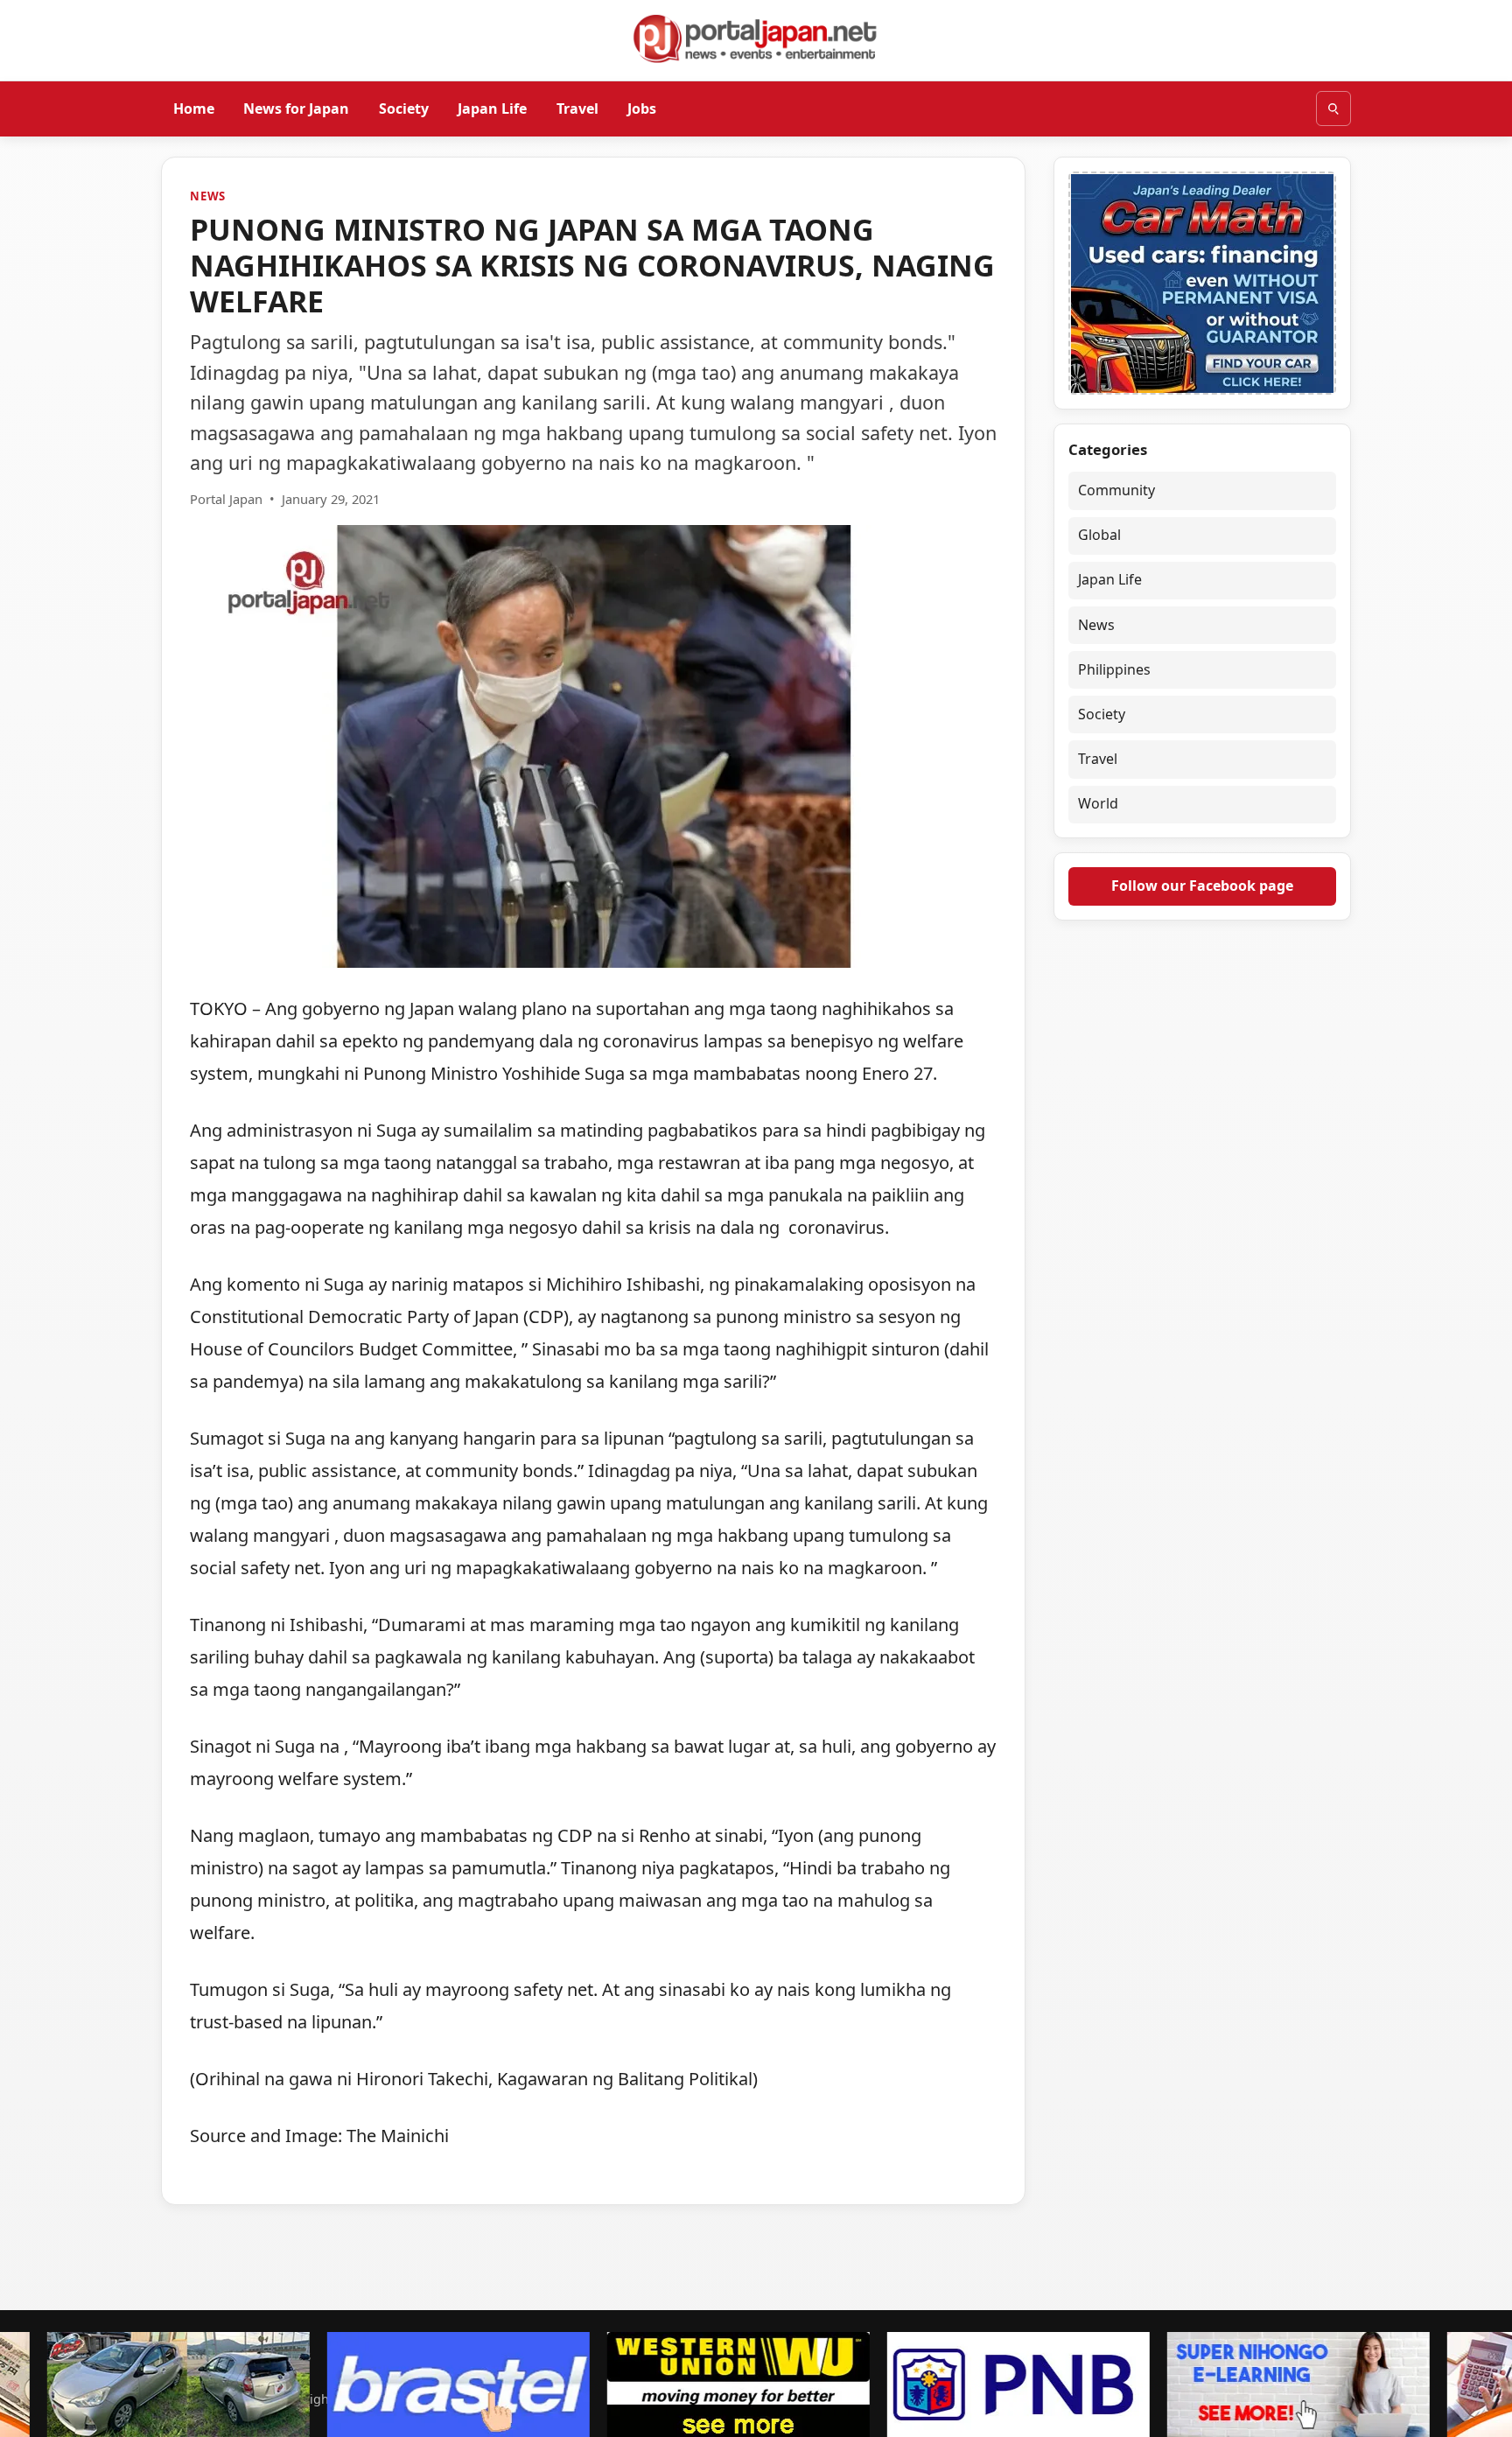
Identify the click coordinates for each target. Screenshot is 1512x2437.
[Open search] (1333, 109)
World (1098, 804)
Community (1116, 490)
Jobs (642, 108)
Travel (577, 108)
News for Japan (296, 108)
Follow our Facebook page (1202, 886)
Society (404, 108)
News (208, 196)
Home (194, 108)
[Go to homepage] (756, 39)
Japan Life (492, 108)
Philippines (1114, 669)
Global (1099, 535)
